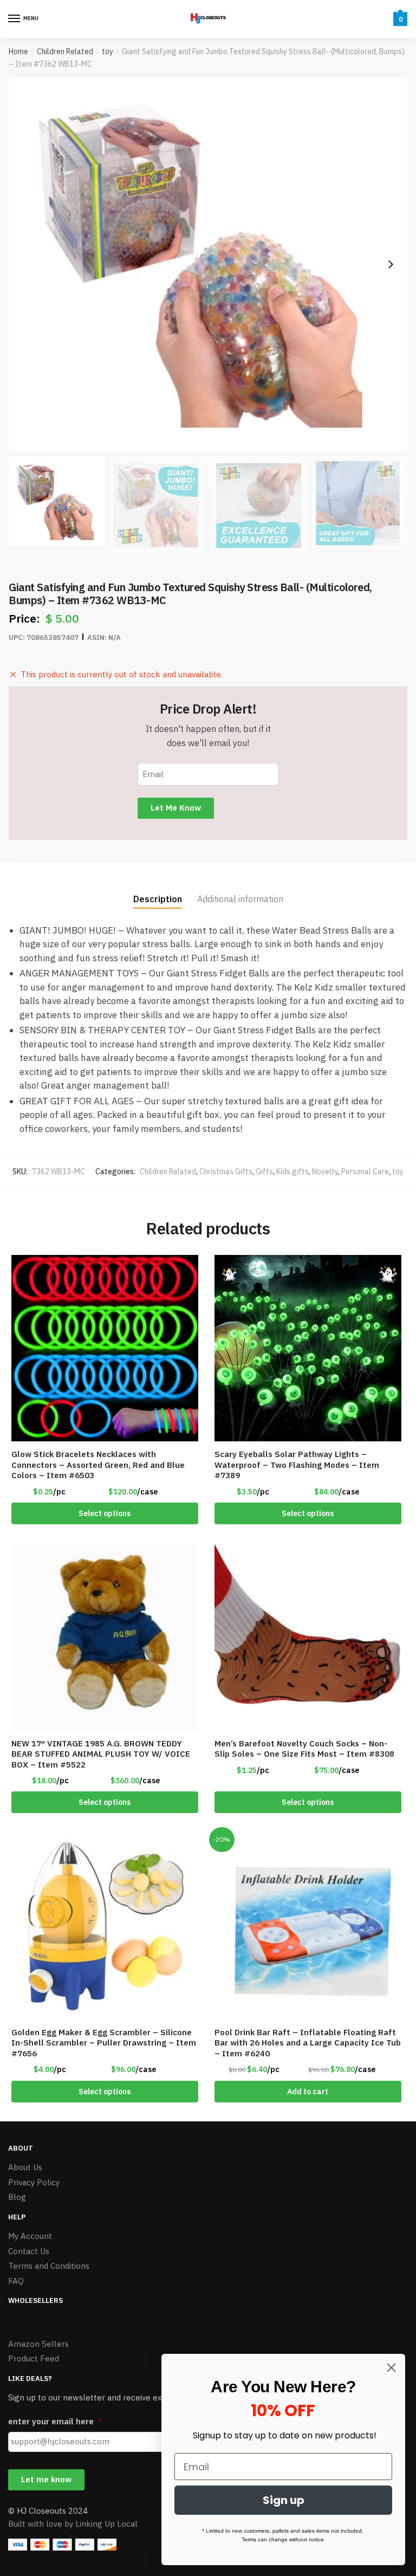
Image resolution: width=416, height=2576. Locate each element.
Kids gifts (292, 1172)
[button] (391, 264)
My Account (30, 2236)
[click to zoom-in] (208, 264)
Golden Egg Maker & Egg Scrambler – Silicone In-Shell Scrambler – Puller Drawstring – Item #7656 (104, 2043)
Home (18, 51)
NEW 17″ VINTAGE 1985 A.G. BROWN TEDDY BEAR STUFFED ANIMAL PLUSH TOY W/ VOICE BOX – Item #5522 (101, 1754)
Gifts (264, 1172)
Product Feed (34, 2358)
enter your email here (55, 2421)
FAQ (16, 2281)
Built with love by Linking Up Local (73, 2524)
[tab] (158, 891)
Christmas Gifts (226, 1172)
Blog (17, 2197)
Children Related (65, 51)
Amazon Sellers (38, 2344)
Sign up (284, 2500)
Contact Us (29, 2251)
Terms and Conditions (49, 2266)
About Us (25, 2167)
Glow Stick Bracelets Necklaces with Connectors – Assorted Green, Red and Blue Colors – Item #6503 (98, 1465)
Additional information (240, 899)
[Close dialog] (391, 2368)
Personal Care (365, 1172)
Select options (105, 1513)
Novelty (325, 1172)
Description (158, 899)
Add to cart (308, 2092)
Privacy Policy (34, 2182)
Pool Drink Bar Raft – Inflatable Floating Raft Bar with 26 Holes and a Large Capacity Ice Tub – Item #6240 (308, 2043)
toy (108, 51)
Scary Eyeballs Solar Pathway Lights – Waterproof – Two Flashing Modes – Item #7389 (297, 1465)
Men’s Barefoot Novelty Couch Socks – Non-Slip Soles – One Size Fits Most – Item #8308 (304, 1749)
